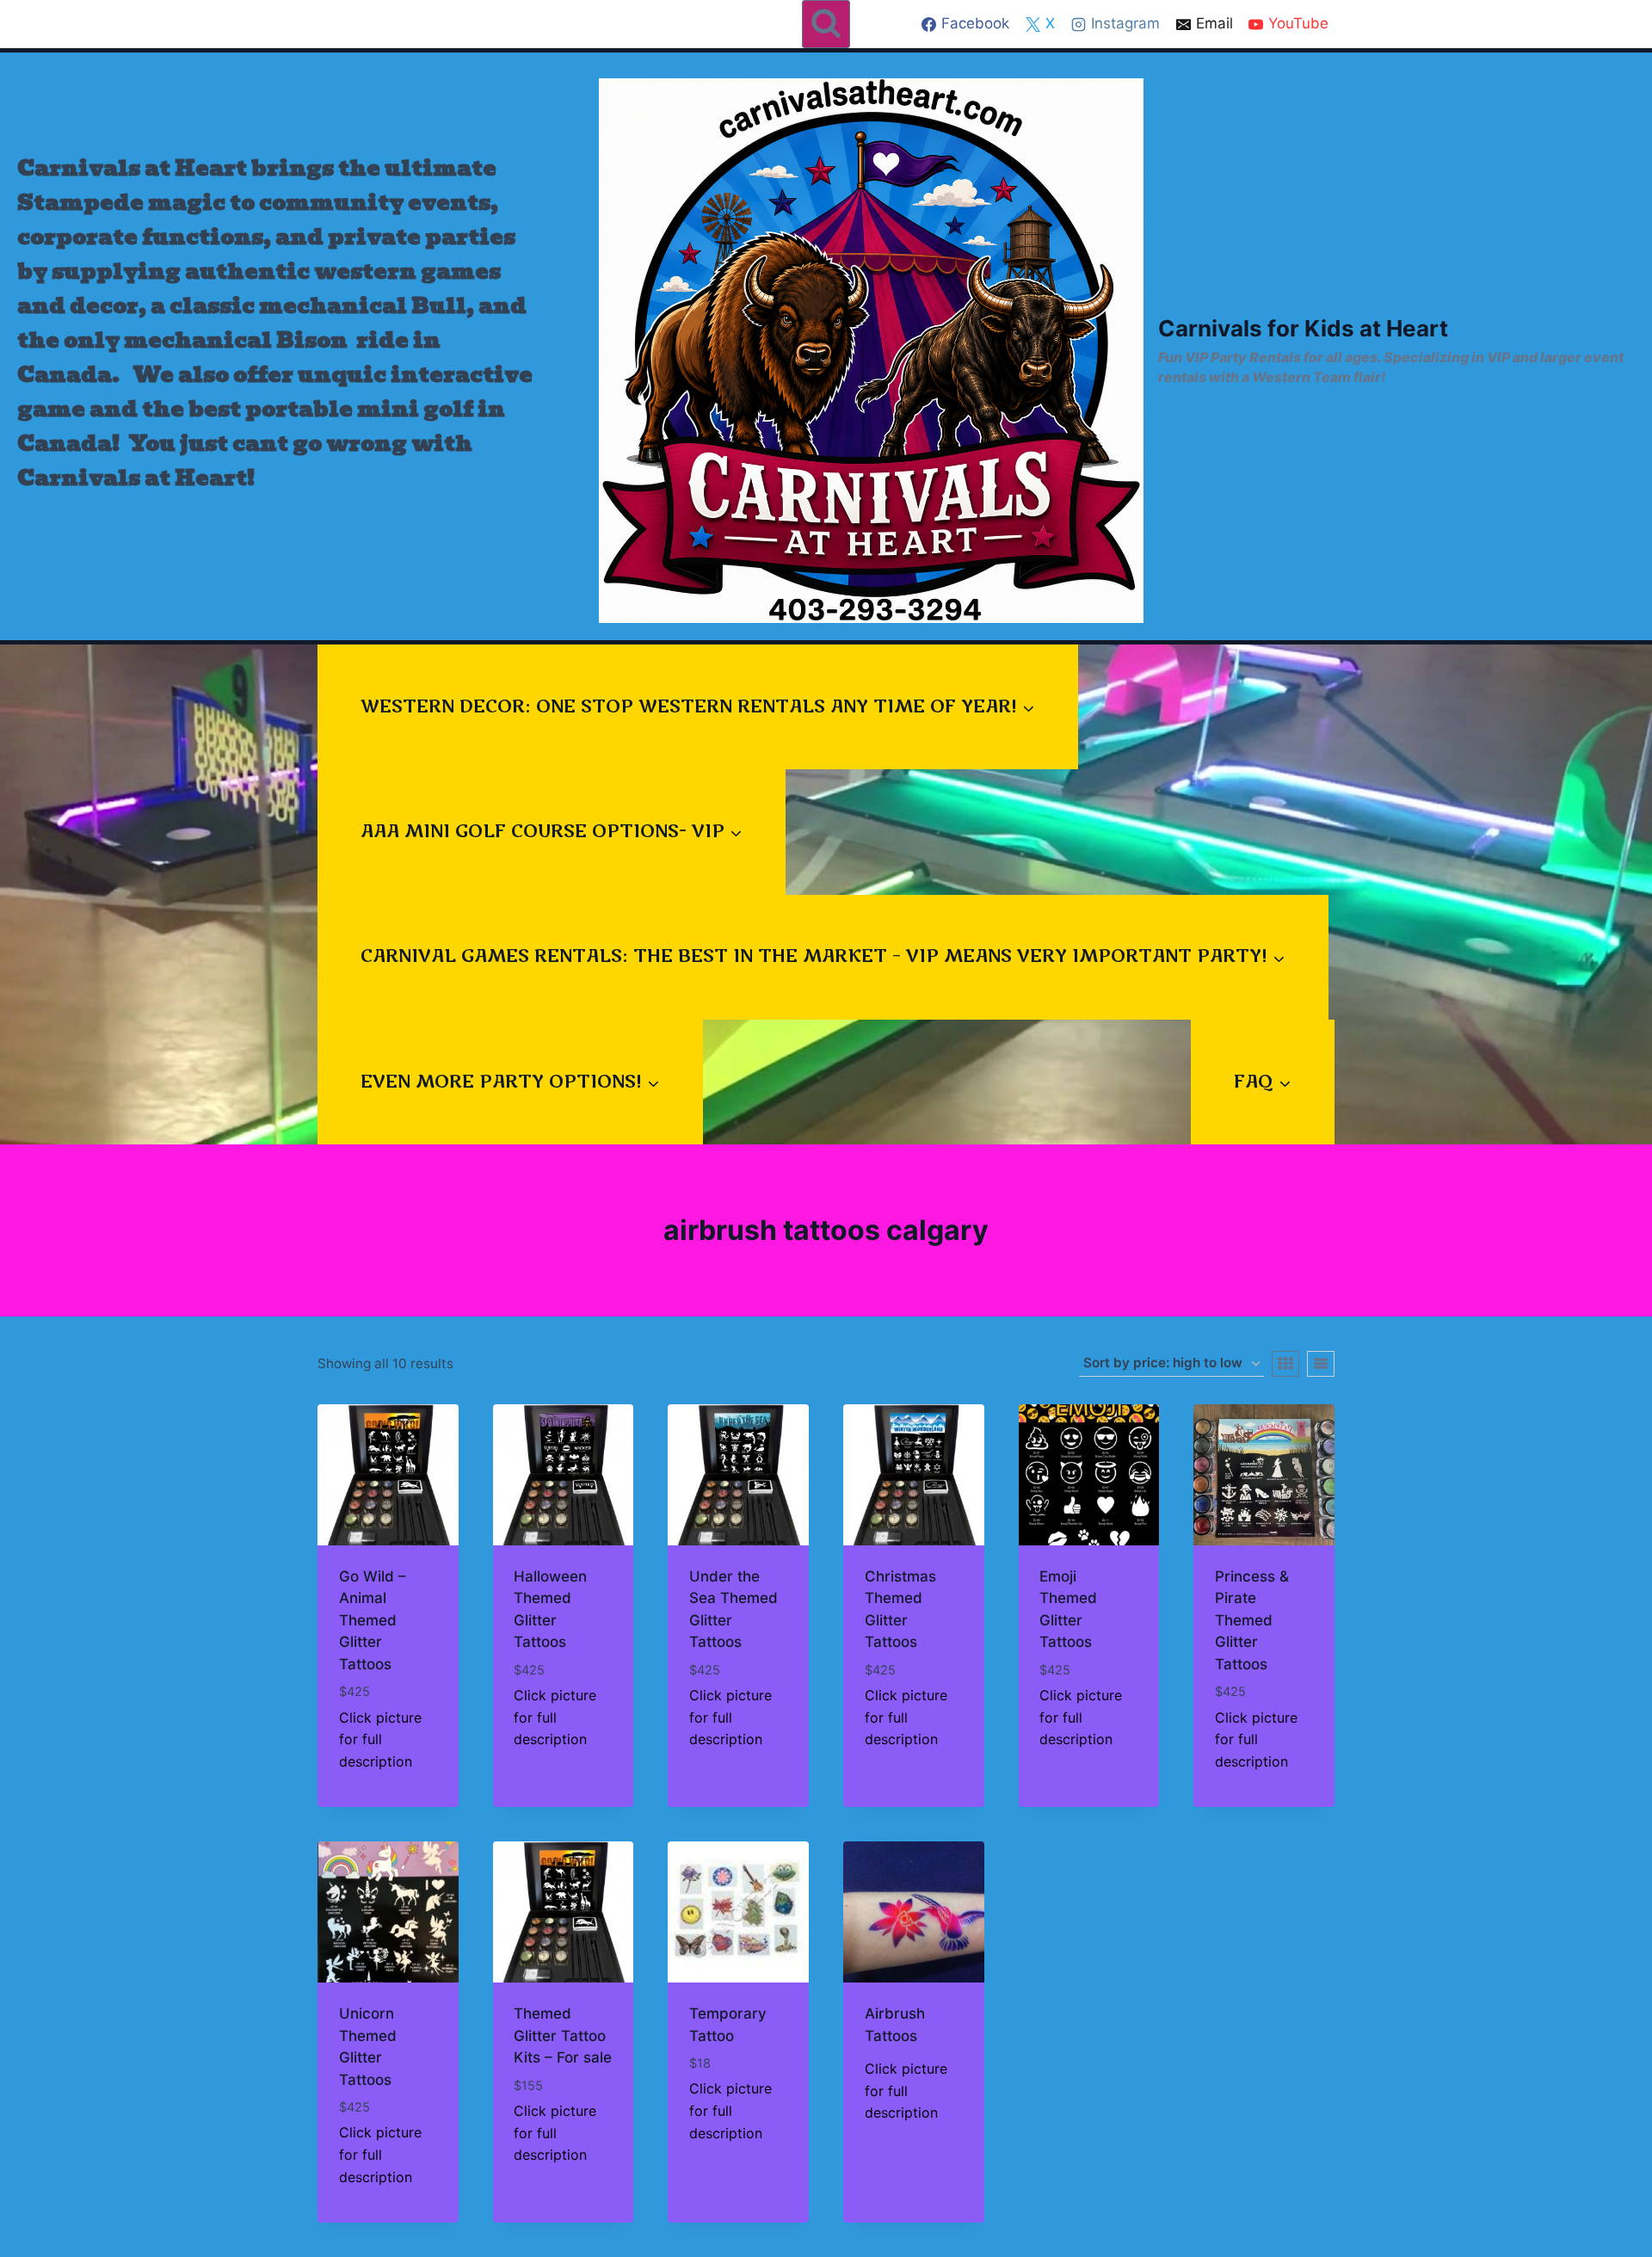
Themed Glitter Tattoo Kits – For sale (563, 2035)
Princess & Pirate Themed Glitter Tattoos (1252, 1620)
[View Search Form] (826, 24)
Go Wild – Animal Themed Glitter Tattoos (373, 1620)
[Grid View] (1285, 1364)
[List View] (1321, 1364)
